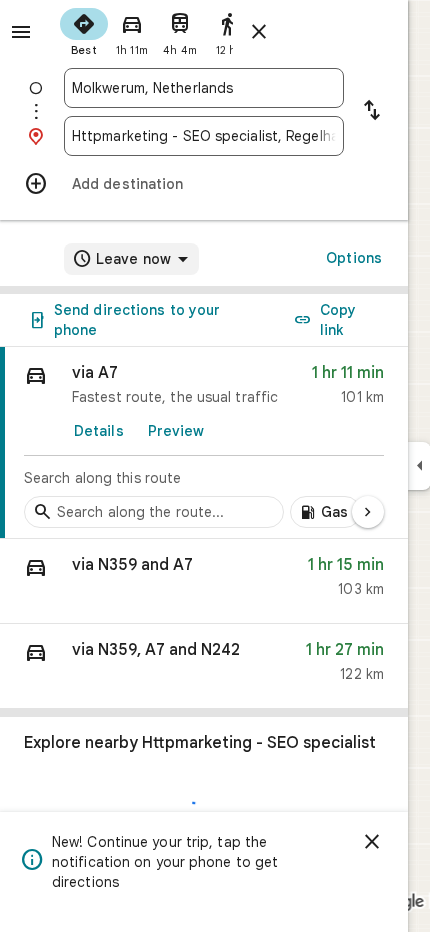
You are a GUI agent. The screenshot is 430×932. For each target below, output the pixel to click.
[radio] (84, 30)
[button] (204, 581)
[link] (204, 443)
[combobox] (204, 88)
